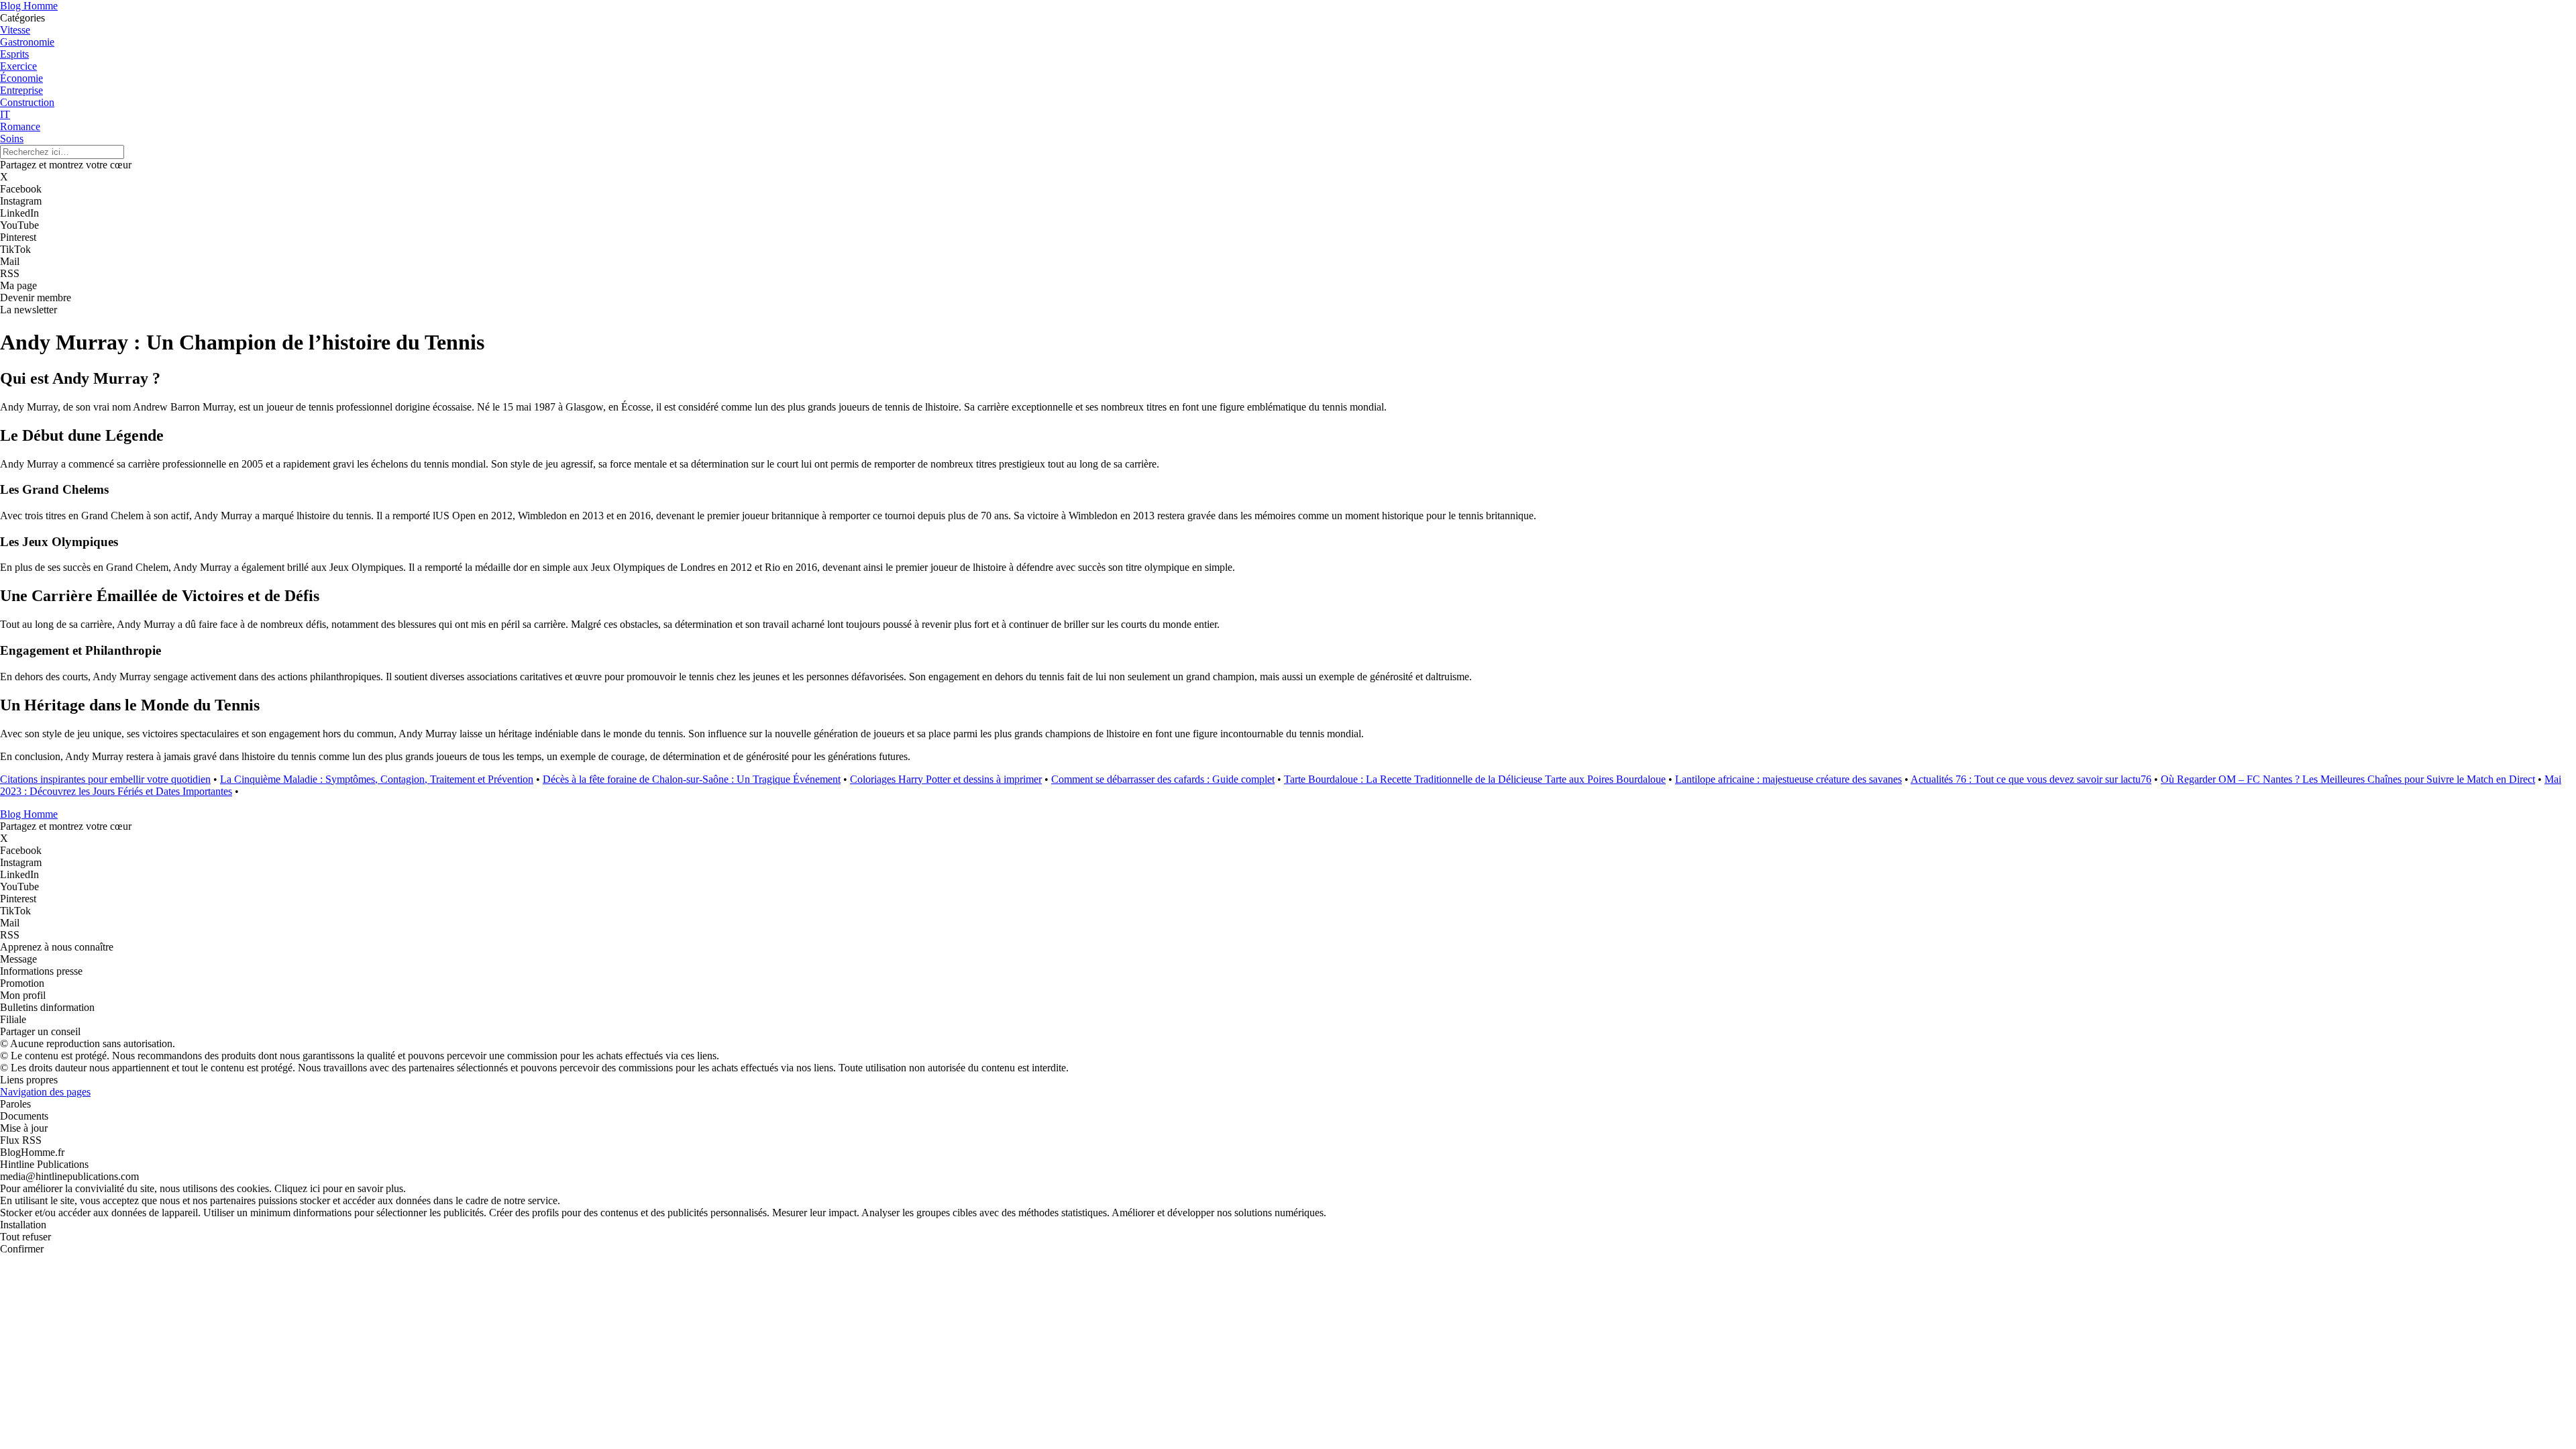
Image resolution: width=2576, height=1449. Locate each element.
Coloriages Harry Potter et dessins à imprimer (946, 779)
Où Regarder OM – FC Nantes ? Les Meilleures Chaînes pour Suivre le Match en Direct (2348, 779)
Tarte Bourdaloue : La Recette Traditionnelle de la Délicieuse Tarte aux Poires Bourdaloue (1475, 779)
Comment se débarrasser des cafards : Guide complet (1163, 779)
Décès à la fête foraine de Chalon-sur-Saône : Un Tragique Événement (692, 779)
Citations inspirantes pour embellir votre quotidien (105, 779)
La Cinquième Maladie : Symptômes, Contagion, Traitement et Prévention (377, 779)
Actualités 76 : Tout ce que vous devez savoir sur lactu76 (2031, 779)
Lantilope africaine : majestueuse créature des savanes (1788, 779)
